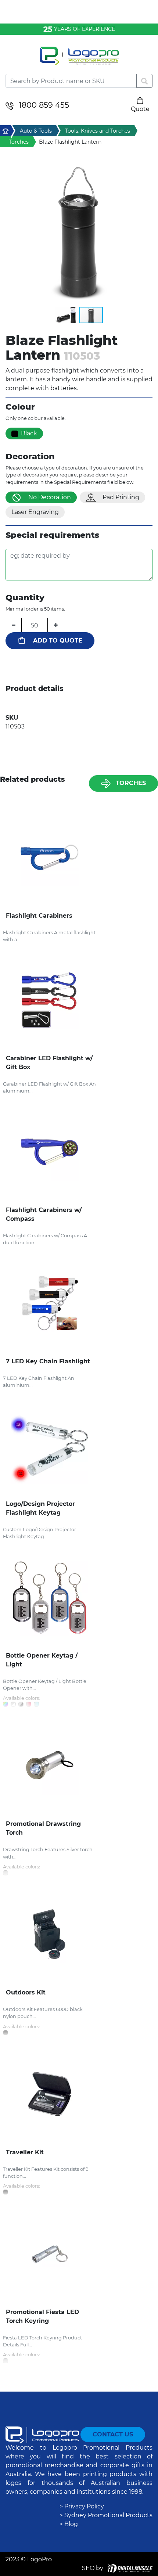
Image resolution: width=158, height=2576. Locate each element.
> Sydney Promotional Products (106, 2515)
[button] (79, 233)
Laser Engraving (35, 512)
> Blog (69, 2524)
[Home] (79, 60)
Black (29, 433)
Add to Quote (58, 641)
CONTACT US (113, 2434)
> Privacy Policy (82, 2506)
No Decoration (50, 497)
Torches (131, 783)
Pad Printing (121, 497)
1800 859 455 (44, 105)
